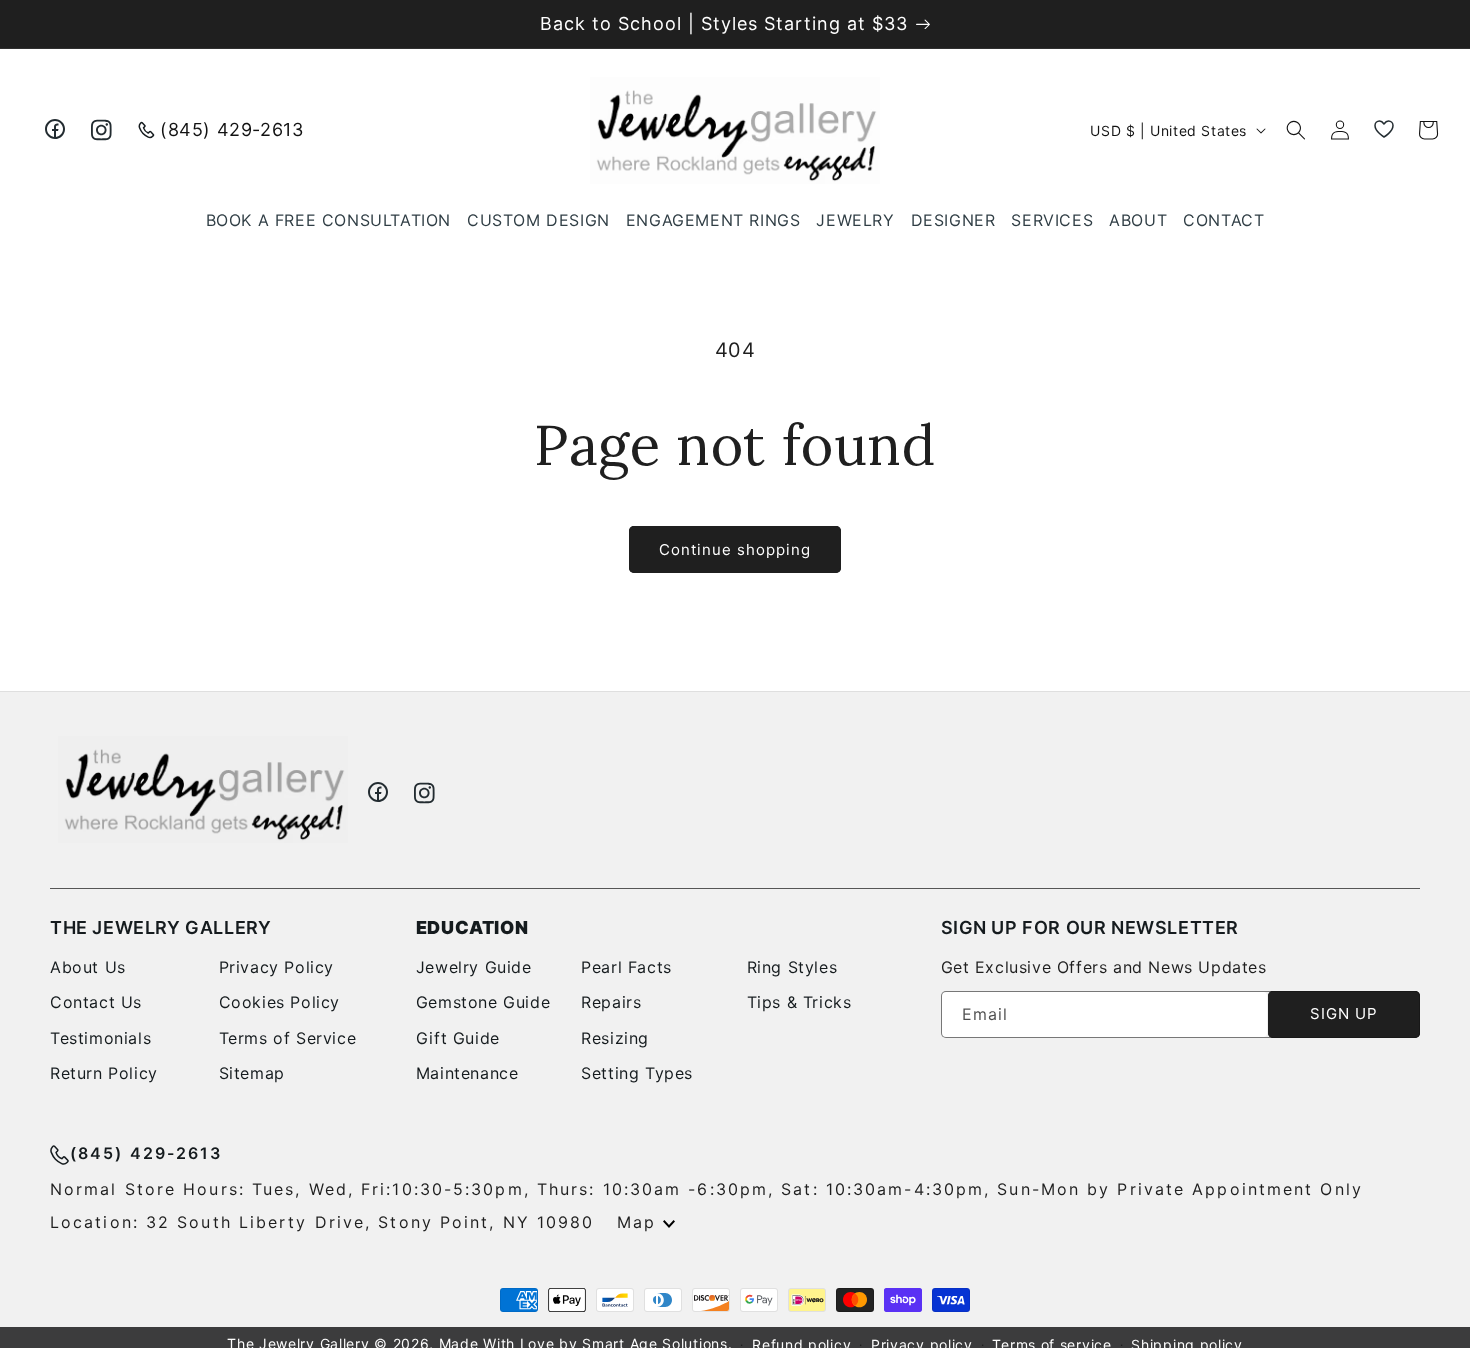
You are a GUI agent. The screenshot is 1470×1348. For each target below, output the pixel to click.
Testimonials (100, 1038)
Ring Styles (792, 967)
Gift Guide (458, 1038)
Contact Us (96, 1002)
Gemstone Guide (483, 1002)
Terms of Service (288, 1038)
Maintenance (467, 1073)
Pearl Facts (626, 967)
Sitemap (252, 1073)
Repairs (611, 1002)
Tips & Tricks (799, 1002)
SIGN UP (1344, 1013)
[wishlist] (1384, 130)
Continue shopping (735, 549)
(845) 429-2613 (231, 129)
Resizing (615, 1038)
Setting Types (637, 1073)
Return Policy (104, 1073)
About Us (88, 967)
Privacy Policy (276, 967)
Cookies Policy (279, 1002)
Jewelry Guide (474, 967)
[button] (855, 220)
